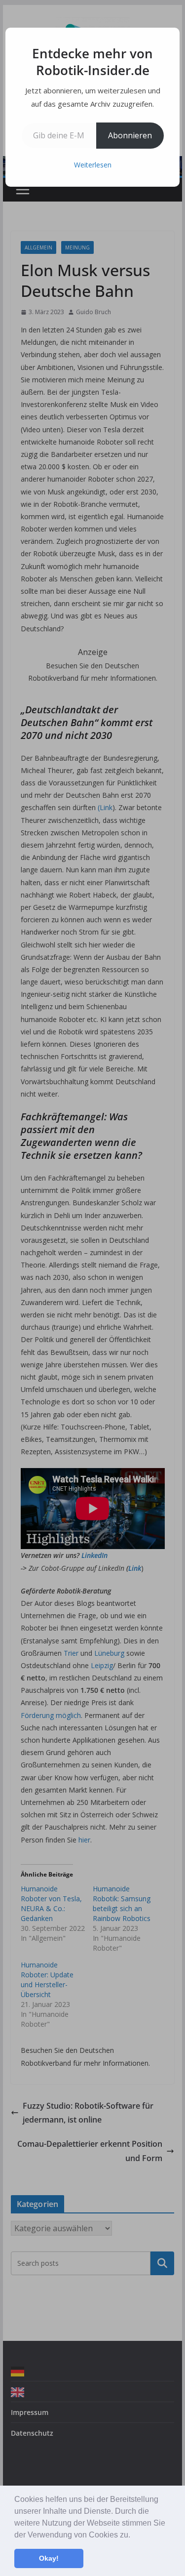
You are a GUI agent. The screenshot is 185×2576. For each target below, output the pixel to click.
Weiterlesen (93, 165)
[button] (134, 2535)
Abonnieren (130, 135)
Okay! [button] (49, 2558)
